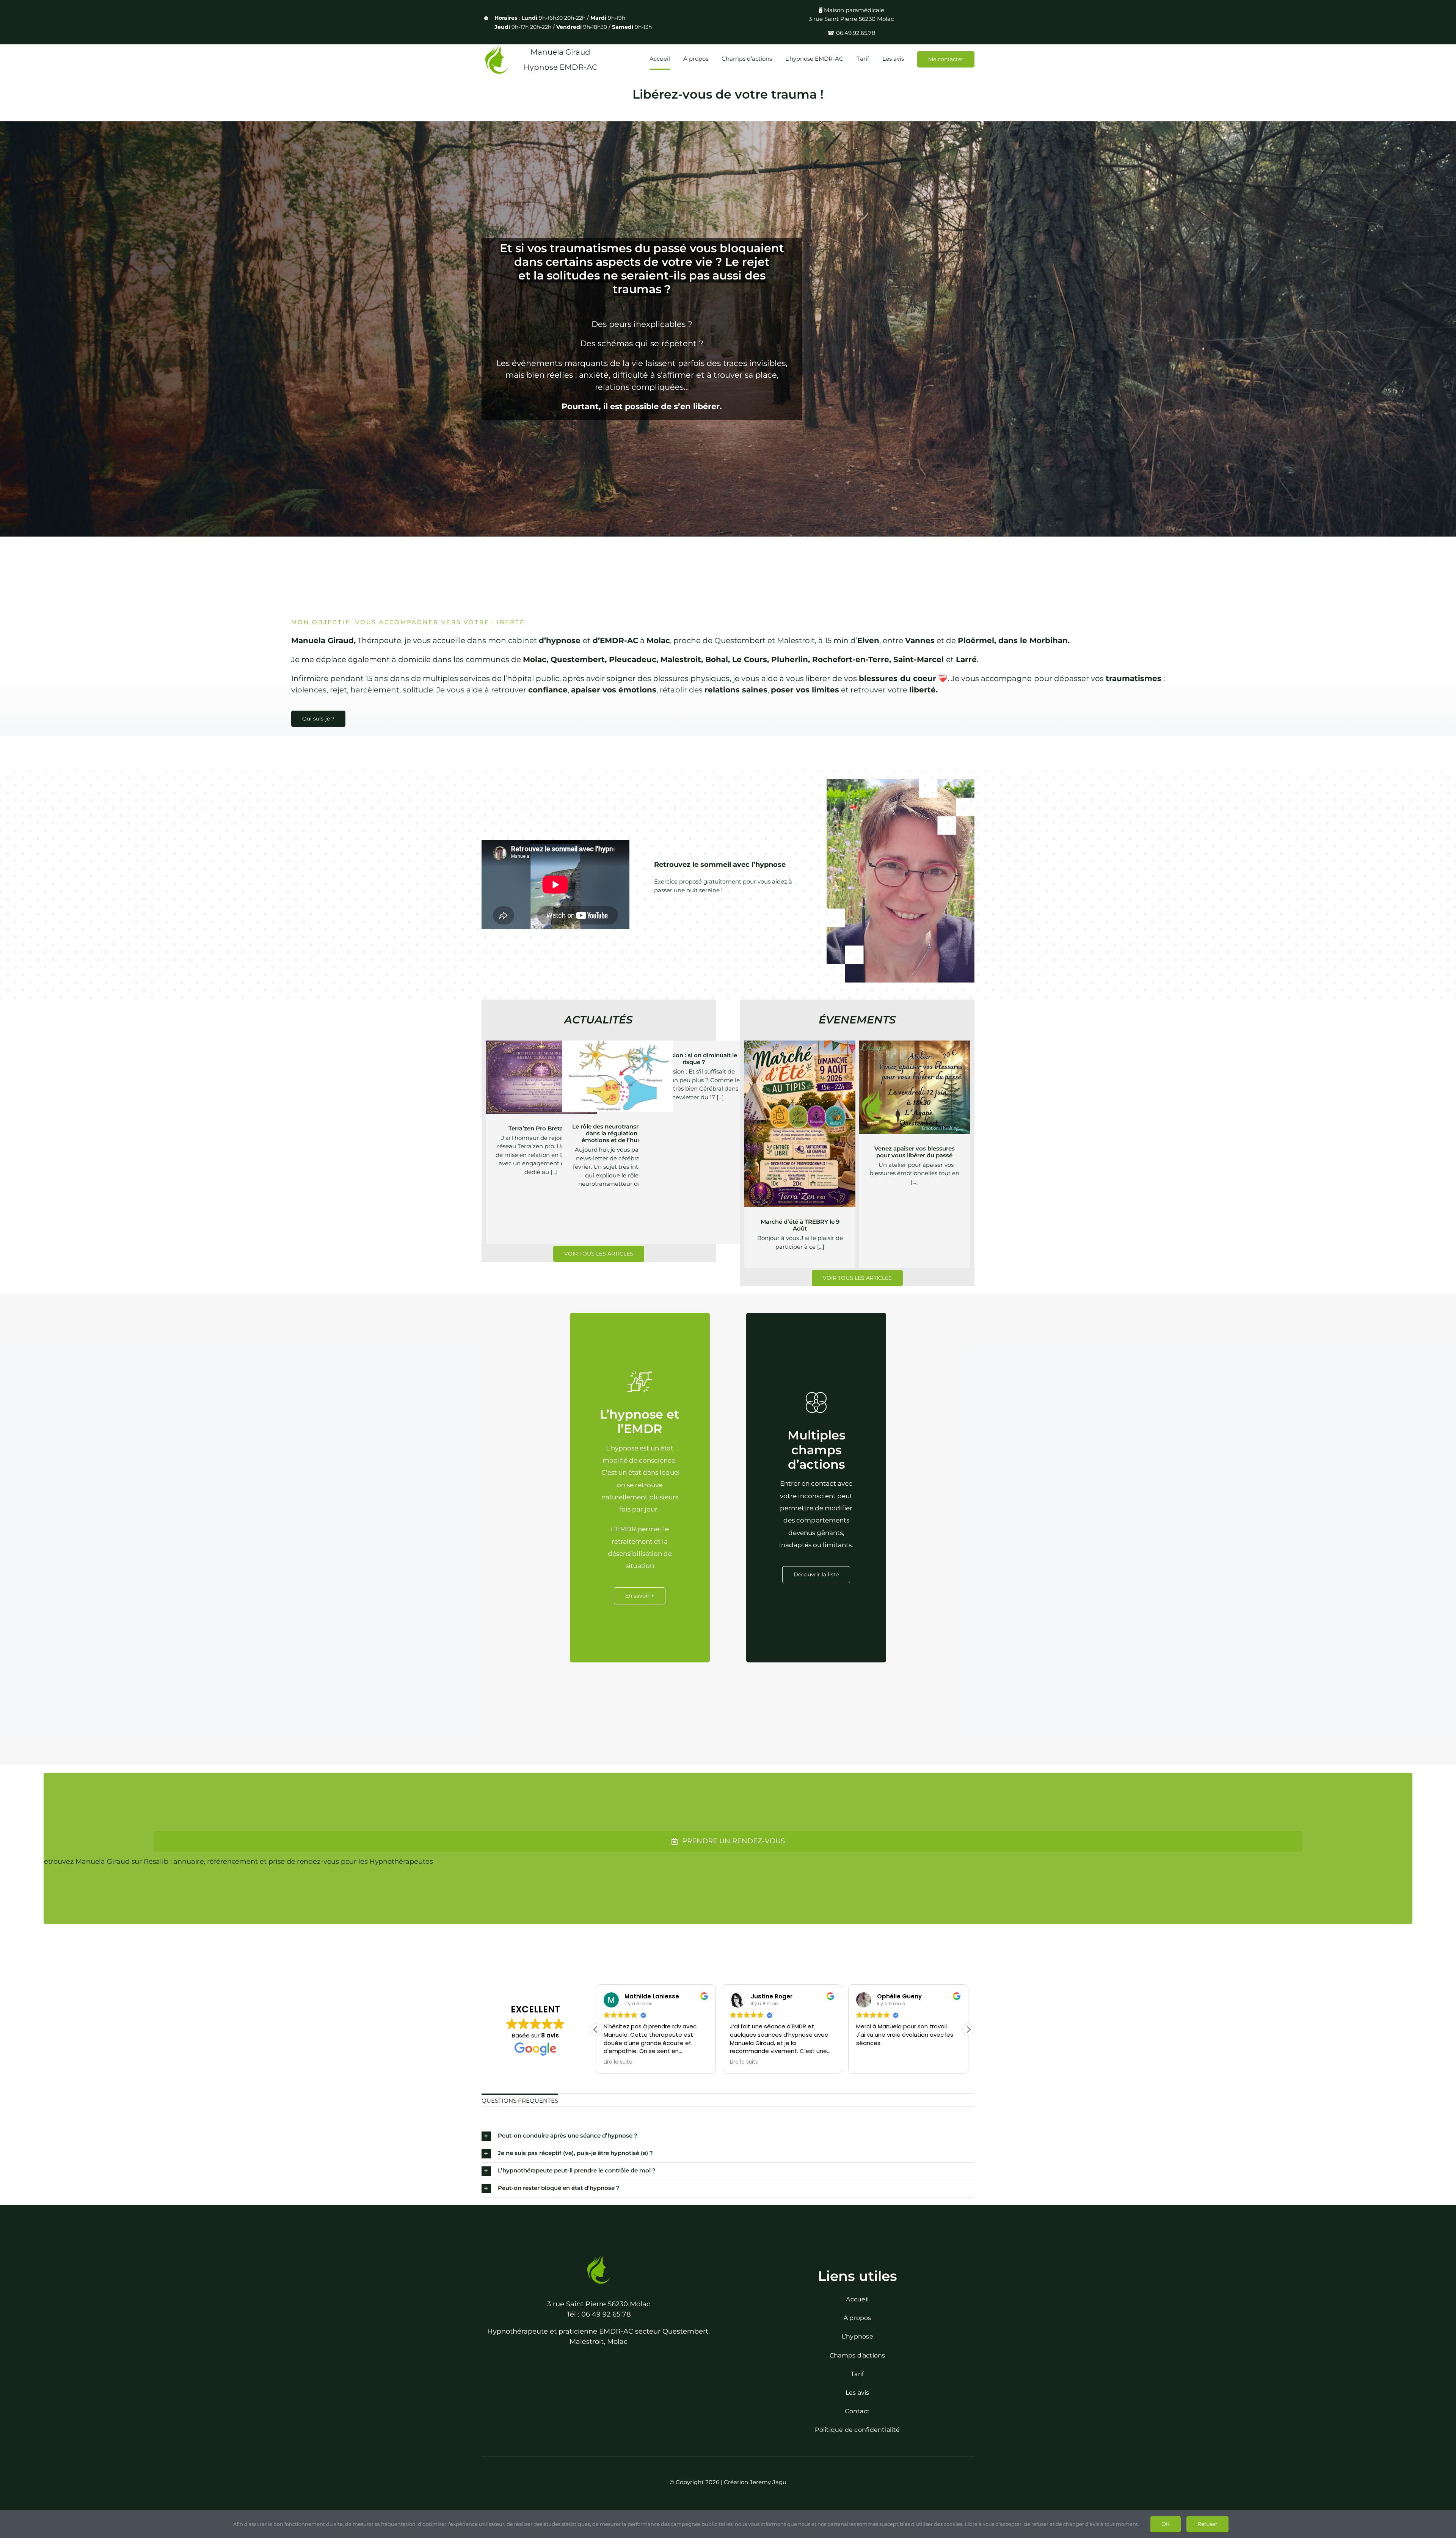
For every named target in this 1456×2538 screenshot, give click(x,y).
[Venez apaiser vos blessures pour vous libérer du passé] (914, 1087)
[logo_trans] (599, 2257)
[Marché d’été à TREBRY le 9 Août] (800, 1124)
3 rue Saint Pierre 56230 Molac (599, 2304)
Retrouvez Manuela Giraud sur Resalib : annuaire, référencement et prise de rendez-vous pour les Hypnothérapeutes (236, 1861)
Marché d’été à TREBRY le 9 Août (800, 1225)
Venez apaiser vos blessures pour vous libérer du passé (915, 1152)
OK (1166, 2524)
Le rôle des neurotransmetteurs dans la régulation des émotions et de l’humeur (617, 1133)
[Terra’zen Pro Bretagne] (541, 1077)
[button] (968, 2029)
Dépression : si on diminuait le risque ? (694, 1059)
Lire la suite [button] (871, 2062)
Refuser (1207, 2524)
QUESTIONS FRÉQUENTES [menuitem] (520, 2101)
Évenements (800, 1145)
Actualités (541, 1092)
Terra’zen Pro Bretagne (541, 1128)
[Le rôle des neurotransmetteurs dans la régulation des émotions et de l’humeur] (617, 1076)
